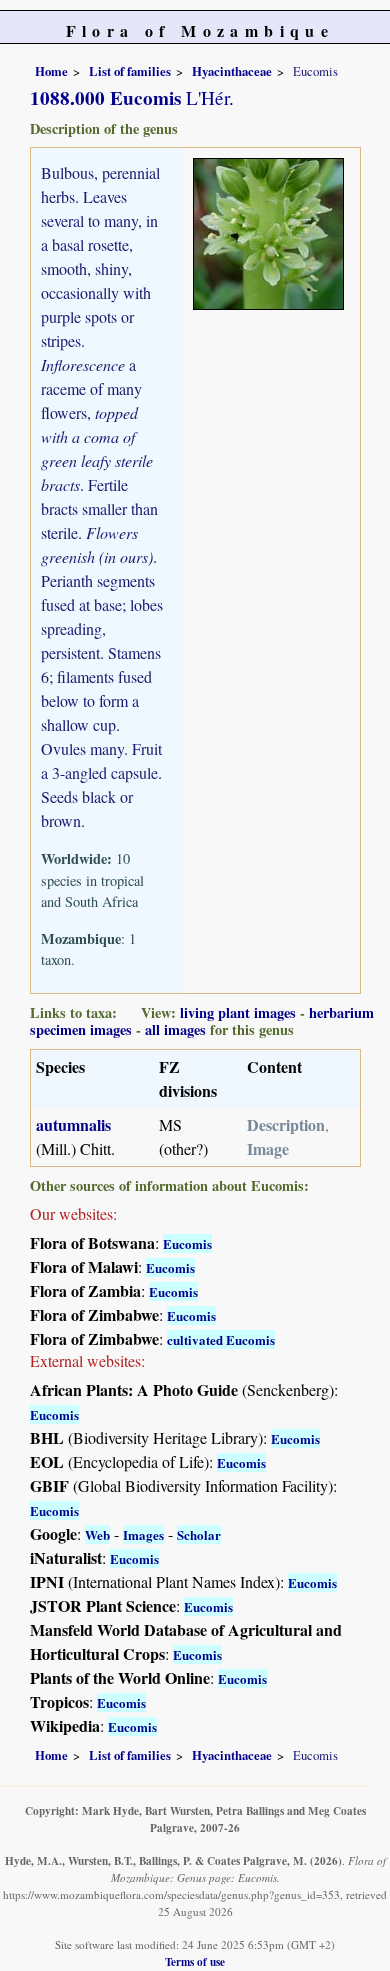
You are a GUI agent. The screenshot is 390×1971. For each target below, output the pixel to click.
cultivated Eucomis (221, 1339)
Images (143, 1534)
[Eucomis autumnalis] (268, 231)
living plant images (238, 1012)
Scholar (199, 1534)
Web (97, 1534)
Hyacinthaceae (232, 71)
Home (51, 71)
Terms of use (195, 1961)
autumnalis (73, 1124)
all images (175, 1029)
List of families (130, 71)
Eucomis (187, 1243)
